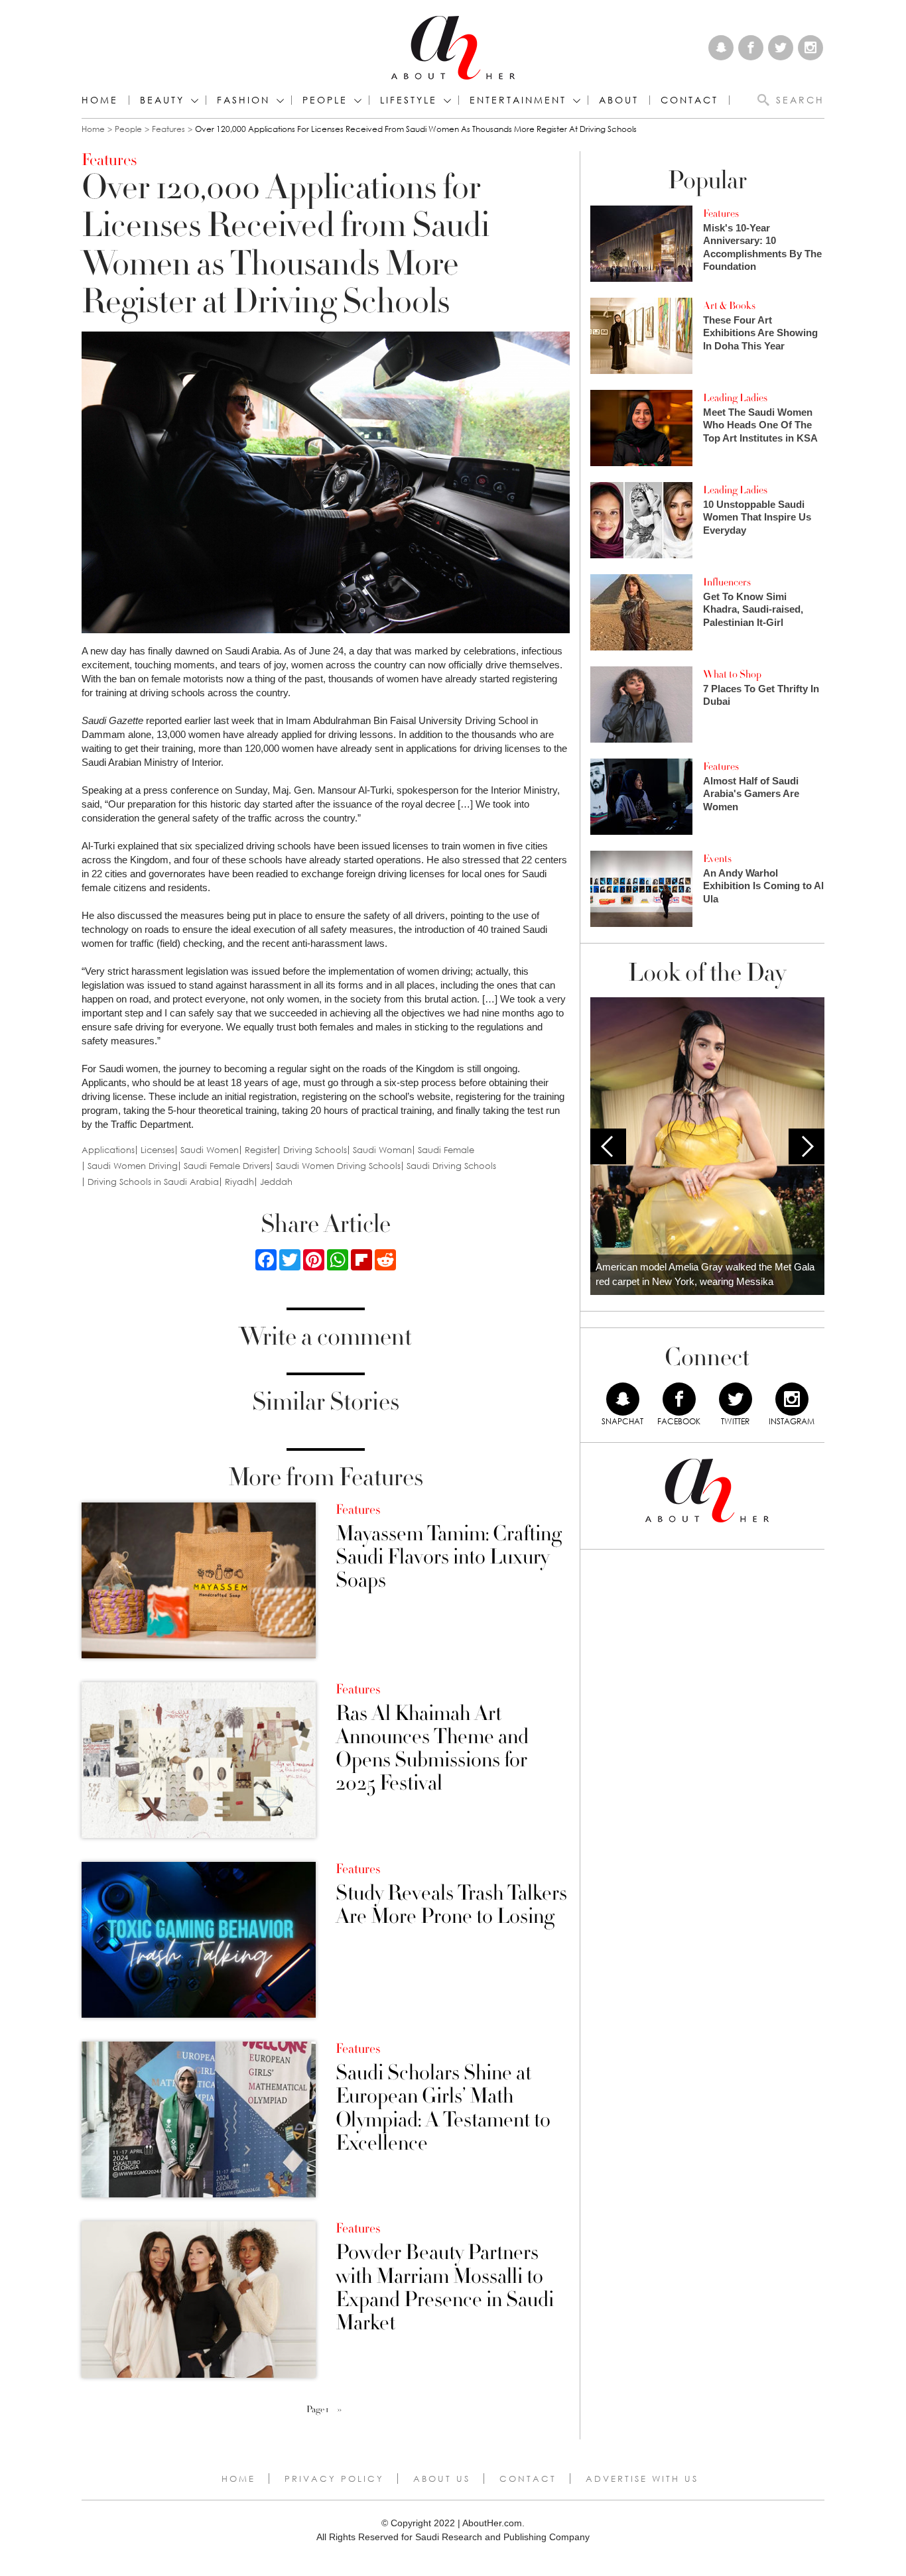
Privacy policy (334, 2479)
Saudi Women (210, 1150)
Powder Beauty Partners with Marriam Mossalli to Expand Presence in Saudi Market (445, 2288)
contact (689, 100)
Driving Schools (315, 1150)
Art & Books (729, 306)
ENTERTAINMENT (518, 100)
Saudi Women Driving (133, 1166)
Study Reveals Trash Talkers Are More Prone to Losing (451, 1905)
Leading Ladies (735, 398)
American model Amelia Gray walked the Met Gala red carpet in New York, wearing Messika (705, 1274)
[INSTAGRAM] (792, 1399)
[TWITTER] (736, 1399)
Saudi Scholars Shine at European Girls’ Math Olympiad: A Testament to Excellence (443, 2108)
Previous (608, 1146)
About (619, 100)
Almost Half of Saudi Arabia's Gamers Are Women (751, 794)
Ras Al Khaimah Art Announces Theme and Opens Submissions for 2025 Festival (432, 1749)
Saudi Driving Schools (451, 1166)
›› (340, 2410)
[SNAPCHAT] (623, 1399)
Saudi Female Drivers (227, 1166)
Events (717, 859)
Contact (528, 2479)
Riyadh (239, 1182)
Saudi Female (446, 1150)
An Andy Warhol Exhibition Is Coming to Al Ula (763, 886)
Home (100, 100)
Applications (108, 1150)
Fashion (243, 100)
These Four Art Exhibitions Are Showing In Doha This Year (760, 333)
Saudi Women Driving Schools (338, 1166)
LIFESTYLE (409, 100)
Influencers (727, 582)
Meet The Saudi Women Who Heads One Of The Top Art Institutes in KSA (760, 425)
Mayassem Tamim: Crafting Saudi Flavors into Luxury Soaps (449, 1558)
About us (442, 2479)
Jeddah (276, 1182)
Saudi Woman (382, 1150)
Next (807, 1146)
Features (168, 129)
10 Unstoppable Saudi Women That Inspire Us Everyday (757, 517)
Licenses (158, 1150)
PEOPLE (325, 100)
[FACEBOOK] (679, 1399)
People (128, 129)
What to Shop (732, 674)
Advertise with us (642, 2479)
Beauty (162, 100)
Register (261, 1150)
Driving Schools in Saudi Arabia (153, 1182)
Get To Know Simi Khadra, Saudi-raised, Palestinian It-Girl (753, 609)
